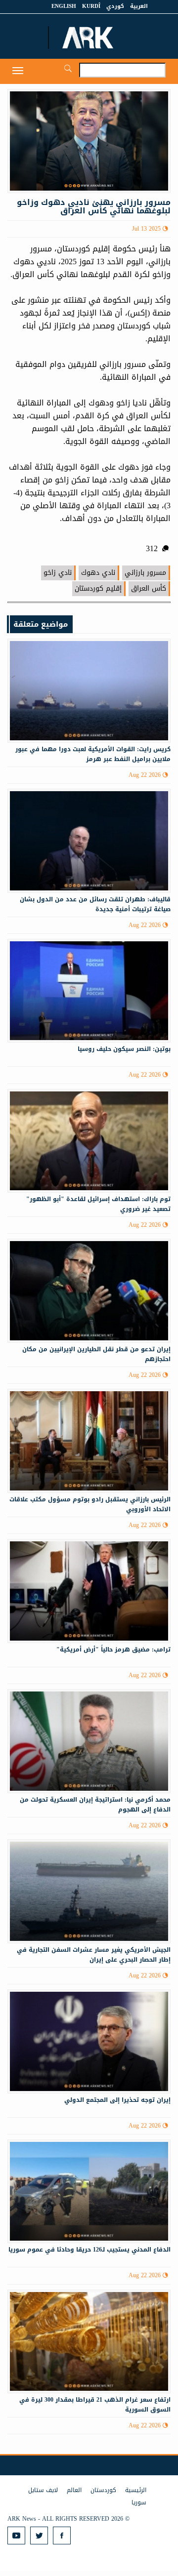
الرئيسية (136, 2490)
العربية (139, 6)
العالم (74, 2490)
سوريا (139, 2502)
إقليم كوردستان (98, 588)
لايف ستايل (43, 2490)
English (64, 6)
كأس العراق (149, 588)
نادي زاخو (58, 573)
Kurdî (91, 6)
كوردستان (103, 2490)
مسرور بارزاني (145, 573)
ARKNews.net (89, 38)
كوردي (115, 6)
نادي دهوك (98, 573)
